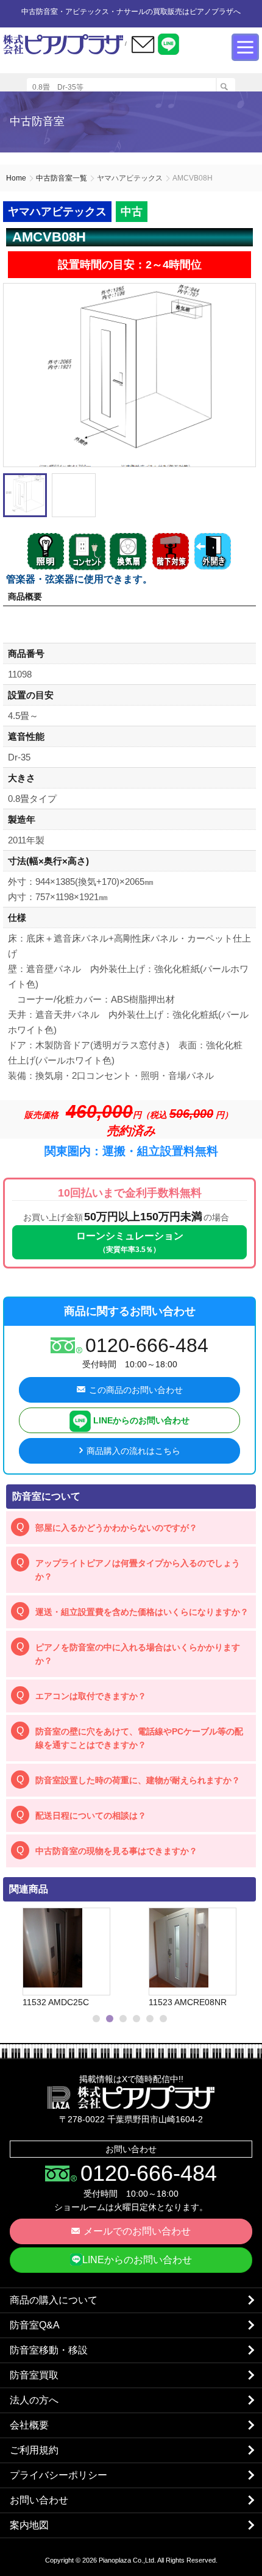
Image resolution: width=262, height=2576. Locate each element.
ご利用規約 (34, 2450)
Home (16, 178)
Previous (15, 1958)
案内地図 (29, 2525)
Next (241, 1958)
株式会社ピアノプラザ (131, 2097)
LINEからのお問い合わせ (140, 1420)
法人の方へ (34, 2400)
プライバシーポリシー (58, 2475)
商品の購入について (54, 2300)
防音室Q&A (35, 2325)
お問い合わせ (39, 2500)
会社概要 (29, 2425)
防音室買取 (34, 2375)
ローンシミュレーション (130, 1242)
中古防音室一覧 (62, 178)
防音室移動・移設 (49, 2350)
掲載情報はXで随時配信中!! (131, 2079)
